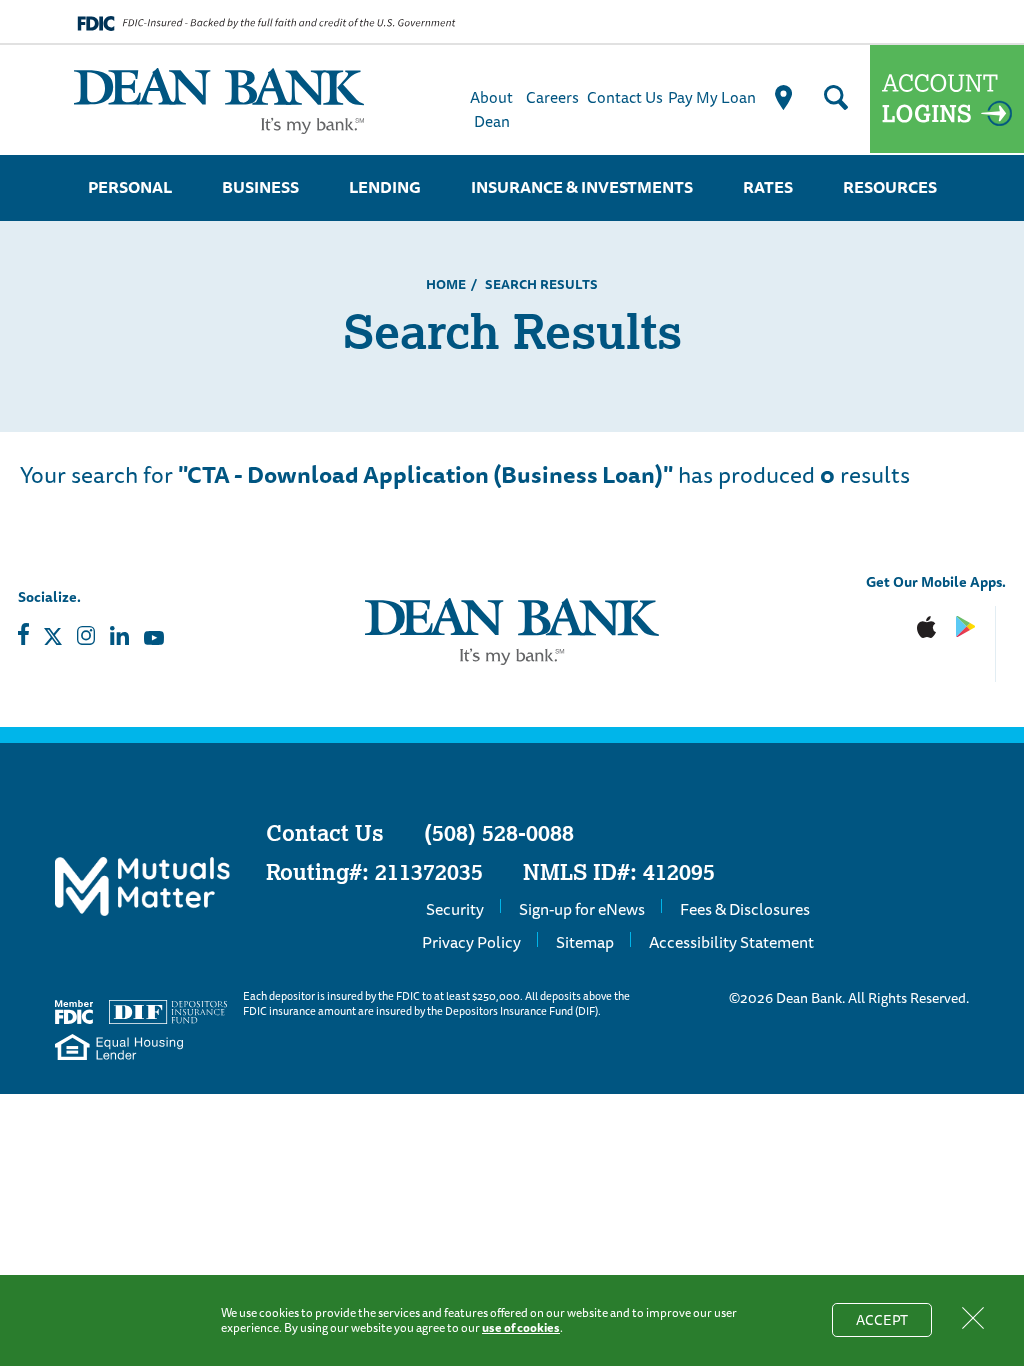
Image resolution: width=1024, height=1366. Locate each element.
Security (455, 909)
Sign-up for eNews (582, 909)
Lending (385, 187)
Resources (890, 187)
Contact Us (625, 97)
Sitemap (585, 942)
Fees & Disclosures (745, 909)
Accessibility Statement (731, 942)
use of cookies (521, 1327)
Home (446, 284)
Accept (894, 1322)
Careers (552, 97)
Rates (768, 187)
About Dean (491, 108)
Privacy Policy (471, 942)
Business (260, 187)
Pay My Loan (712, 97)
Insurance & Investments (582, 187)
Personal (130, 187)
